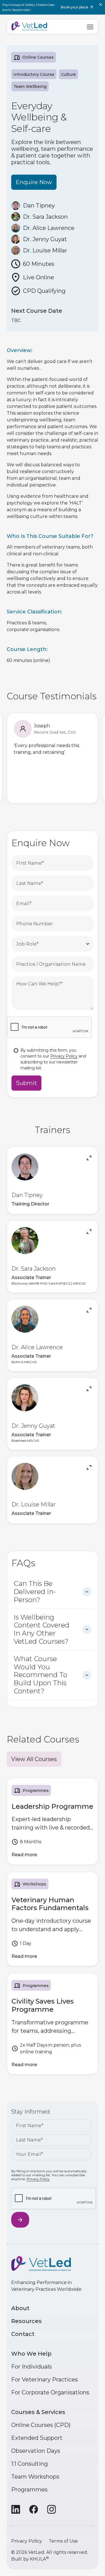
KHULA (39, 2559)
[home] (29, 27)
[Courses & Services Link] (53, 1821)
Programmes (29, 2490)
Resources (26, 2321)
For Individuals (32, 2367)
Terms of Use (63, 2541)
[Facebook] (34, 2509)
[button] (90, 26)
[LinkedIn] (16, 2509)
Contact (23, 2334)
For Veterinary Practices (45, 2379)
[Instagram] (52, 2509)
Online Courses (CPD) (41, 2425)
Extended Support (37, 2438)
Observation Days (36, 2451)
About (20, 2308)
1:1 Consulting (30, 2464)
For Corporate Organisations (50, 2392)
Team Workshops (35, 2477)
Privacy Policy (64, 1056)
